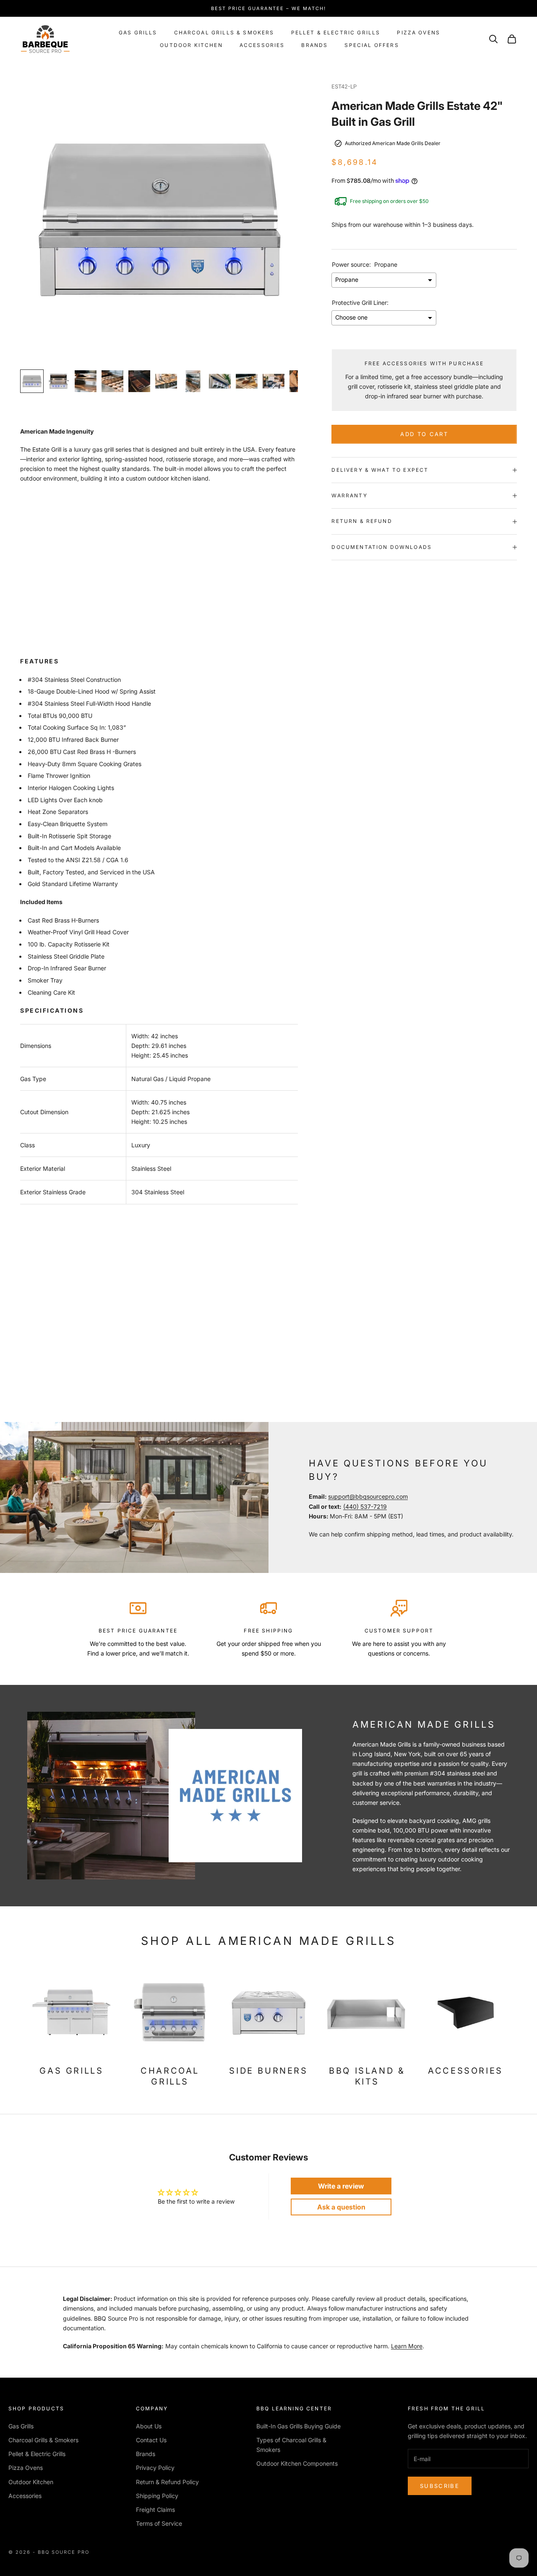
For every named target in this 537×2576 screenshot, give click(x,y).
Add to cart (424, 434)
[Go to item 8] (220, 381)
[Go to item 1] (32, 381)
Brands (314, 45)
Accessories (262, 45)
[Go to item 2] (59, 381)
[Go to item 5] (139, 381)
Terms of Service (159, 2523)
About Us (149, 2426)
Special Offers (371, 45)
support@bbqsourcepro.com (368, 1496)
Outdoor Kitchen (191, 45)
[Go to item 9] (247, 381)
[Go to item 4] (112, 381)
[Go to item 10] (274, 381)
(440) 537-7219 (365, 1506)
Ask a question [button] (341, 2207)
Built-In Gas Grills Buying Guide (298, 2426)
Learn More (407, 2346)
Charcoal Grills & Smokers (224, 32)
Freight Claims (155, 2510)
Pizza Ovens (418, 32)
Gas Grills (138, 32)
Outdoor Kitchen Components (297, 2463)
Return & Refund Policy (167, 2482)
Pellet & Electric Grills (336, 32)
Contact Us (151, 2440)
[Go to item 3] (86, 381)
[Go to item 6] (166, 381)
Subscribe (440, 2486)
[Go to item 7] (193, 381)
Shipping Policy (157, 2496)
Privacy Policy (155, 2468)
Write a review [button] (341, 2186)
